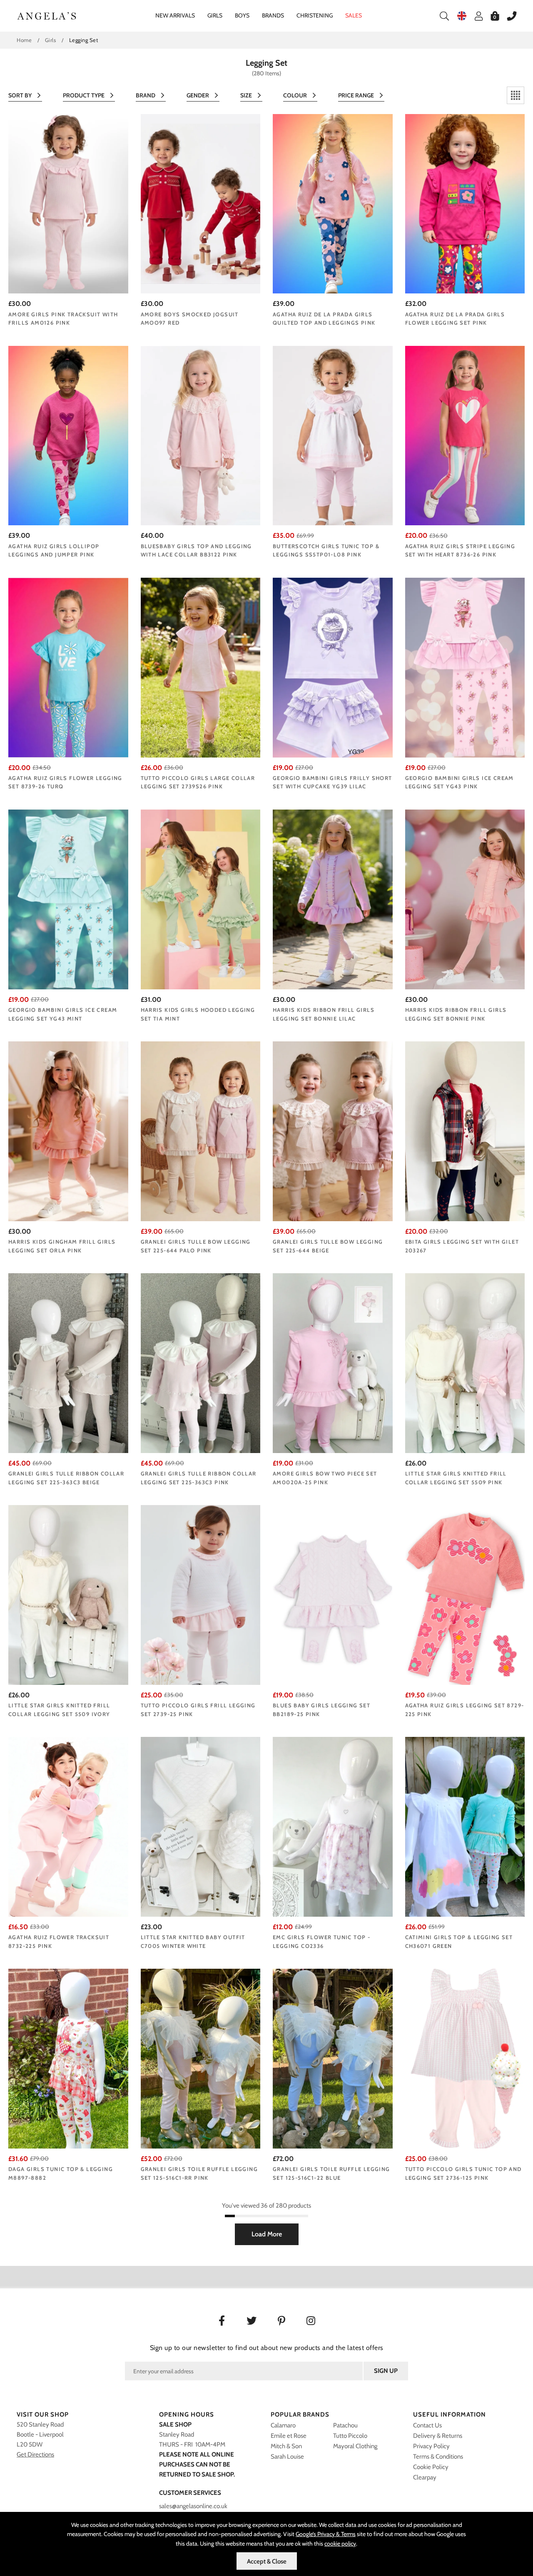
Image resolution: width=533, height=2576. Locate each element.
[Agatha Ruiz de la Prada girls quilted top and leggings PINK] (333, 204)
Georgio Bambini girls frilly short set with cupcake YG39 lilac (333, 782)
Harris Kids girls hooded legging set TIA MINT (198, 1014)
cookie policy (340, 2544)
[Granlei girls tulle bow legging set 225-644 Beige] (333, 1131)
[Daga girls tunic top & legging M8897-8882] (68, 2058)
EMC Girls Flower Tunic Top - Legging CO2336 (321, 1941)
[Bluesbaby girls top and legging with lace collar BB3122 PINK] (201, 436)
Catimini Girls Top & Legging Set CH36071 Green (459, 1941)
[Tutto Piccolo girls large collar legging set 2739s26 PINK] (201, 667)
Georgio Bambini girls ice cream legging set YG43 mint (63, 1014)
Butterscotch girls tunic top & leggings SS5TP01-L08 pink (326, 550)
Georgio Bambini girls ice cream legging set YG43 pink (460, 782)
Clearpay (425, 2477)
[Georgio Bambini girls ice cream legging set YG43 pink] (465, 667)
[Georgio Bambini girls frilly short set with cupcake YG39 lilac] (333, 667)
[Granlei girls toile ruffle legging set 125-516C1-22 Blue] (333, 2058)
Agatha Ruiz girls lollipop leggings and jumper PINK (54, 550)
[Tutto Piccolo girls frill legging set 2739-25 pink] (201, 1595)
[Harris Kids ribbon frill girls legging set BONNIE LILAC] (333, 899)
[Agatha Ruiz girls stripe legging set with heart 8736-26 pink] (465, 436)
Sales (354, 15)
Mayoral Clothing (355, 2446)
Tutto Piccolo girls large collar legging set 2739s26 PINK (198, 782)
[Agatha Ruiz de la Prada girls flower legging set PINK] (465, 204)
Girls (215, 15)
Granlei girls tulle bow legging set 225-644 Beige (328, 1246)
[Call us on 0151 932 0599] (508, 16)
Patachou (345, 2425)
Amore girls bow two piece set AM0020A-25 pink (325, 1478)
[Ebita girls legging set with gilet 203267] (465, 1131)
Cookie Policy (431, 2467)
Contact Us (427, 2425)
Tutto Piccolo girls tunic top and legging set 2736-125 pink (463, 2173)
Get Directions (35, 2454)
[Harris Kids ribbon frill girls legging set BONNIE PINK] (465, 899)
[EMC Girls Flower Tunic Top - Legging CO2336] (333, 1827)
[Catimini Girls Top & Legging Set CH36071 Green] (465, 1827)
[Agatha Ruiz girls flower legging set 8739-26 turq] (68, 667)
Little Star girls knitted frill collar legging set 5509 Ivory (59, 1710)
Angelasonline (47, 16)
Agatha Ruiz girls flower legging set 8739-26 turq (65, 782)
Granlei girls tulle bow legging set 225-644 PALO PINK (196, 1246)
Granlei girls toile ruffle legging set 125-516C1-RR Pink (199, 2173)
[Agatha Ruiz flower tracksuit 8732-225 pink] (68, 1827)
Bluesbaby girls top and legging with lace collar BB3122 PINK (196, 550)
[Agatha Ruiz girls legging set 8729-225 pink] (465, 1595)
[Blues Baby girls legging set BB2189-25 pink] (333, 1595)
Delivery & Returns (438, 2436)
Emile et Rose (289, 2436)
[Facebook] (222, 2322)
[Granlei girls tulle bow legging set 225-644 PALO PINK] (201, 1131)
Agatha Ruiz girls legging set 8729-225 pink (465, 1710)
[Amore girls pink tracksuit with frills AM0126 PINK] (68, 204)
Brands (273, 15)
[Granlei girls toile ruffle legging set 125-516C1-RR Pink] (201, 2058)
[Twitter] (252, 2322)
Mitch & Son (286, 2446)
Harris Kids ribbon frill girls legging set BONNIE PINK (456, 1014)
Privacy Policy (431, 2446)
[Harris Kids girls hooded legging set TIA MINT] (201, 899)
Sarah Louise (287, 2457)
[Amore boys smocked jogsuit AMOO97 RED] (201, 204)
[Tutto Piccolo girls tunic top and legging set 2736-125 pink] (465, 2058)
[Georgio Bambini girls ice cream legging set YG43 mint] (68, 899)
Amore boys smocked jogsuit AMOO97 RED (190, 319)
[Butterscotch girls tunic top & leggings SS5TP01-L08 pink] (333, 436)
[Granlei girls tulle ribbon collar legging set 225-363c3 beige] (68, 1363)
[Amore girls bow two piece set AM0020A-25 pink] (333, 1363)
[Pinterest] (282, 2322)
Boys (242, 15)
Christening (315, 15)
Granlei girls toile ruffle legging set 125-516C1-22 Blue (331, 2173)
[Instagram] (312, 2322)
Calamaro (283, 2425)
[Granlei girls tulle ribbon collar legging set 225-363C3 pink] (201, 1363)
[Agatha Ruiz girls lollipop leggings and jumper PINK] (68, 436)
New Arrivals (175, 15)
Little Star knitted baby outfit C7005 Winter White (193, 1941)
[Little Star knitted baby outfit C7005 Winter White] (201, 1827)
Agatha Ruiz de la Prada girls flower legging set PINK (455, 319)
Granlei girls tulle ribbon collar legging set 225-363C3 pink (199, 1478)
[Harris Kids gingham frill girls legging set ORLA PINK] (68, 1131)
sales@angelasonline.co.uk (193, 2506)
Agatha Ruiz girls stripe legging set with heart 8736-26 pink (460, 550)
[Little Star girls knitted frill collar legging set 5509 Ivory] (68, 1595)
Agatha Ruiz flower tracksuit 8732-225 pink (59, 1941)
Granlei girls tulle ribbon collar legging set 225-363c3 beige (66, 1478)
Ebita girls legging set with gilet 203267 (462, 1246)
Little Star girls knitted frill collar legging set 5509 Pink (456, 1478)
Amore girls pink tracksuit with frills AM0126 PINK (63, 319)
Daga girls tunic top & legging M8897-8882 (61, 2173)
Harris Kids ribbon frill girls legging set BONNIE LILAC (324, 1014)
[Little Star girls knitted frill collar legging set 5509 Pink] (465, 1363)
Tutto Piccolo (350, 2436)
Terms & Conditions (438, 2457)
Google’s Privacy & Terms (326, 2534)
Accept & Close (267, 2561)
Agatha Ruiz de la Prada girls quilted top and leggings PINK (324, 319)
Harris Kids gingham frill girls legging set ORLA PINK (62, 1246)
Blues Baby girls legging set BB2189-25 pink (321, 1710)
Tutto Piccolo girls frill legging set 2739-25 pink (198, 1710)
